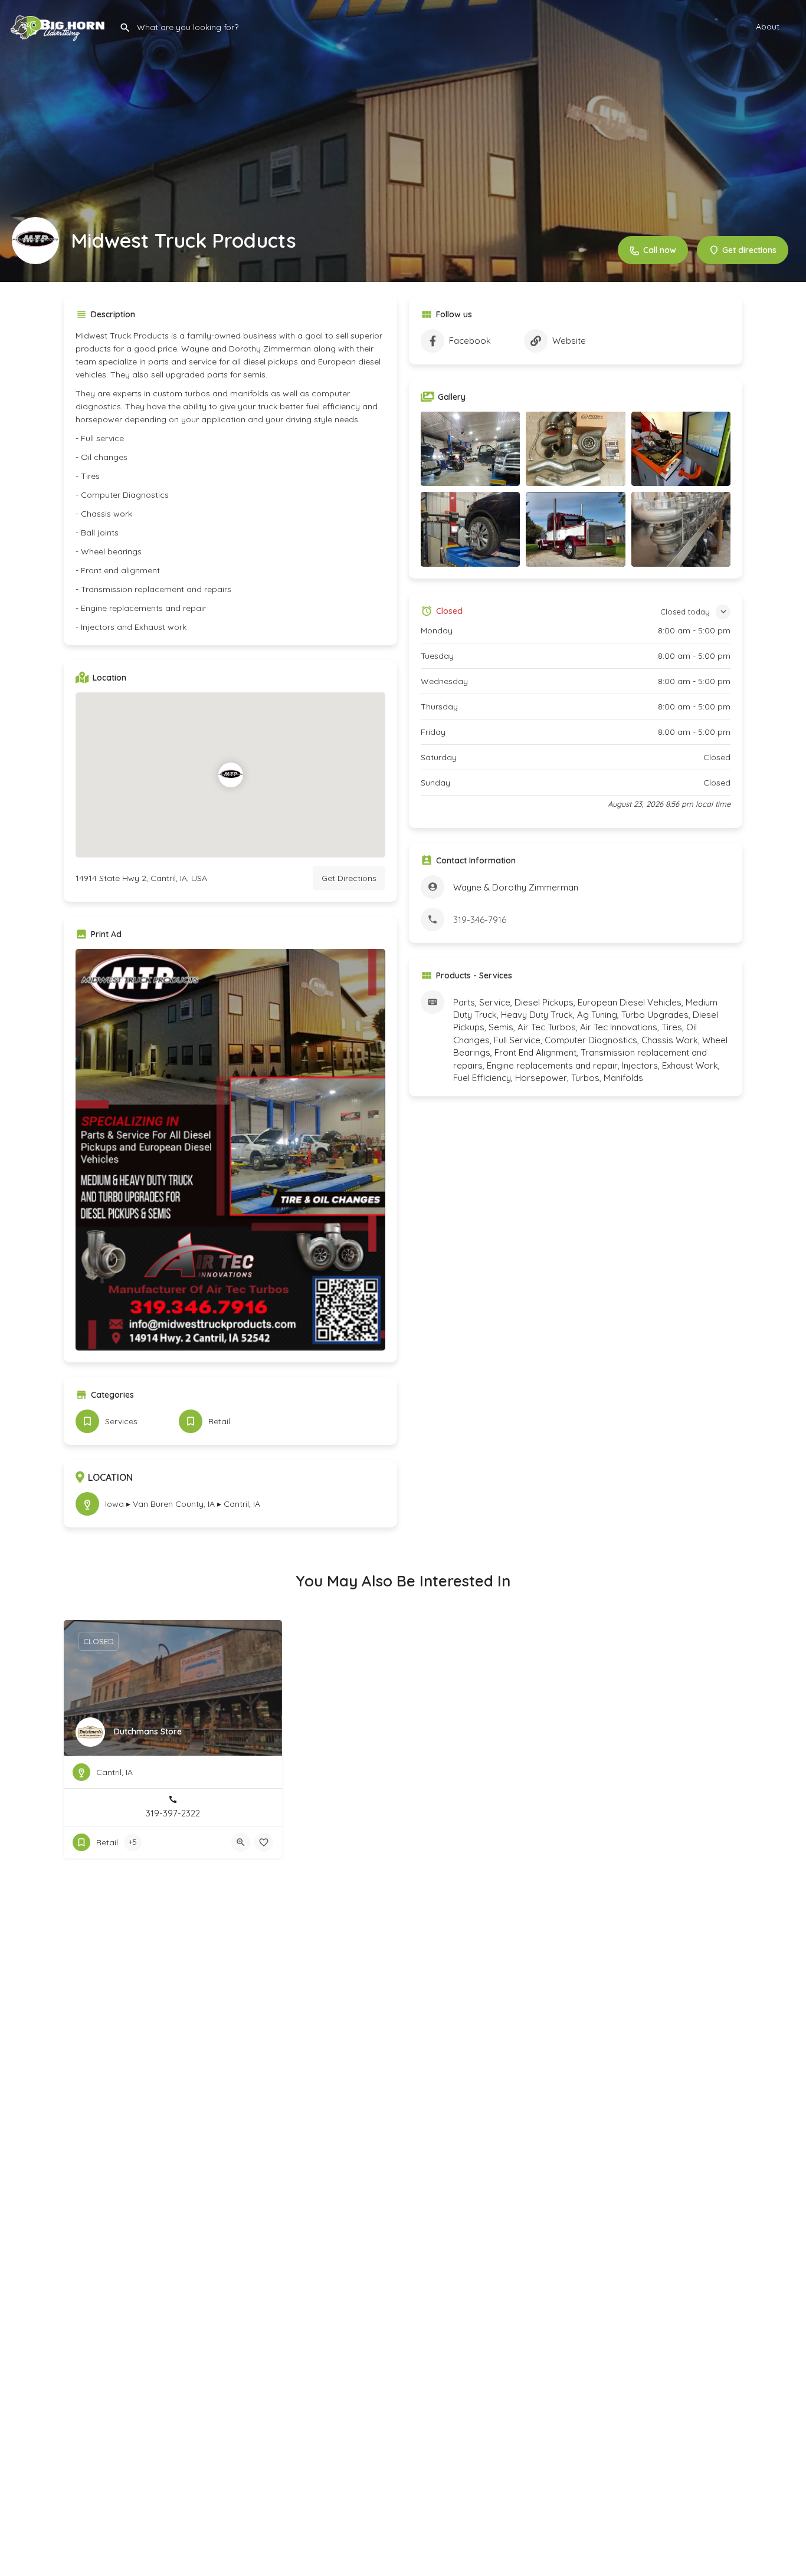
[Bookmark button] (264, 1842)
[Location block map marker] (231, 775)
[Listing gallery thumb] (230, 1150)
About (768, 27)
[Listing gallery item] (470, 449)
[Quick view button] (241, 1842)
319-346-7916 (480, 920)
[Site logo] (60, 25)
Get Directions (349, 878)
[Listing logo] (35, 241)
